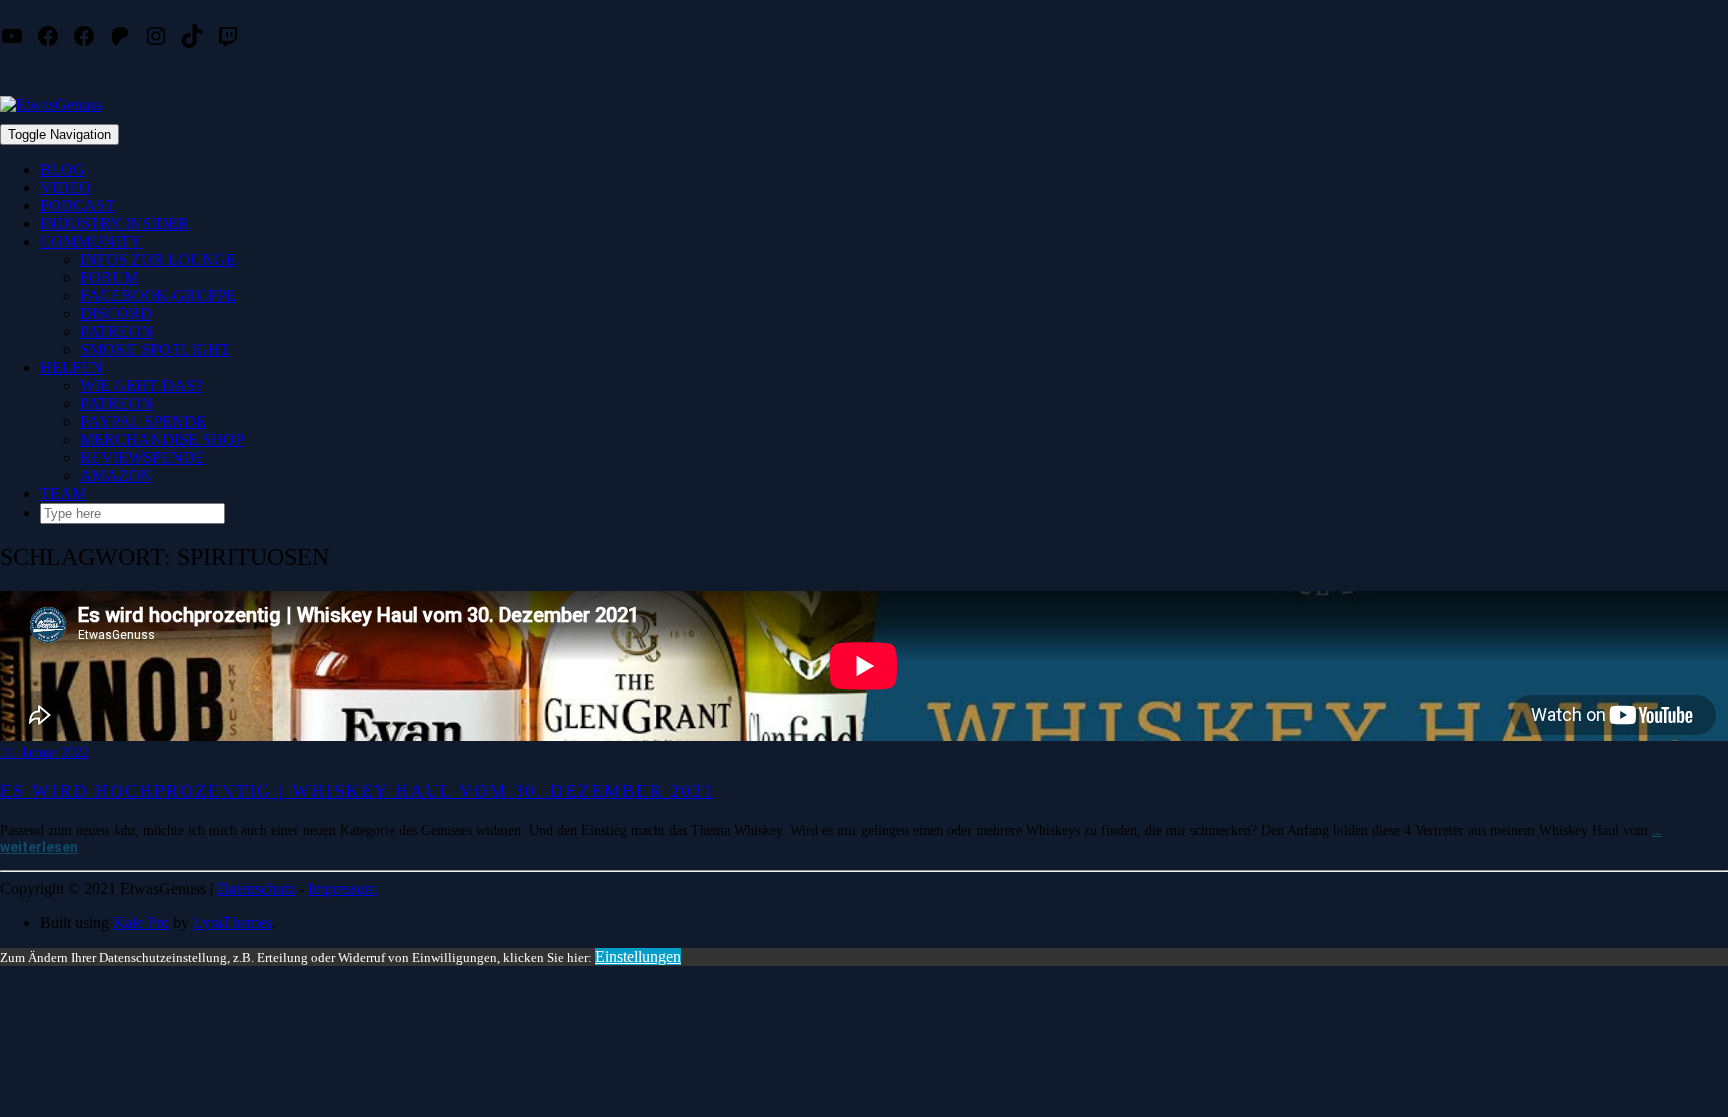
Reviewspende (142, 457)
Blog (62, 169)
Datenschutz (256, 888)
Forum (109, 277)
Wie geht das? (141, 385)
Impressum (342, 888)
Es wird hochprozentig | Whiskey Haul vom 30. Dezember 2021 (357, 791)
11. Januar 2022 (44, 752)
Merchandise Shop (162, 439)
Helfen (71, 367)
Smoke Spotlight (155, 349)
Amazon (116, 475)
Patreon (116, 331)
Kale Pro (141, 922)
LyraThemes (232, 922)
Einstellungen (638, 956)
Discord (116, 313)
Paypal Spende (143, 421)
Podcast (77, 205)
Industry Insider (114, 223)
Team (63, 493)
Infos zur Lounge (158, 259)
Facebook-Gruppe (158, 295)
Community (91, 241)
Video (65, 187)
